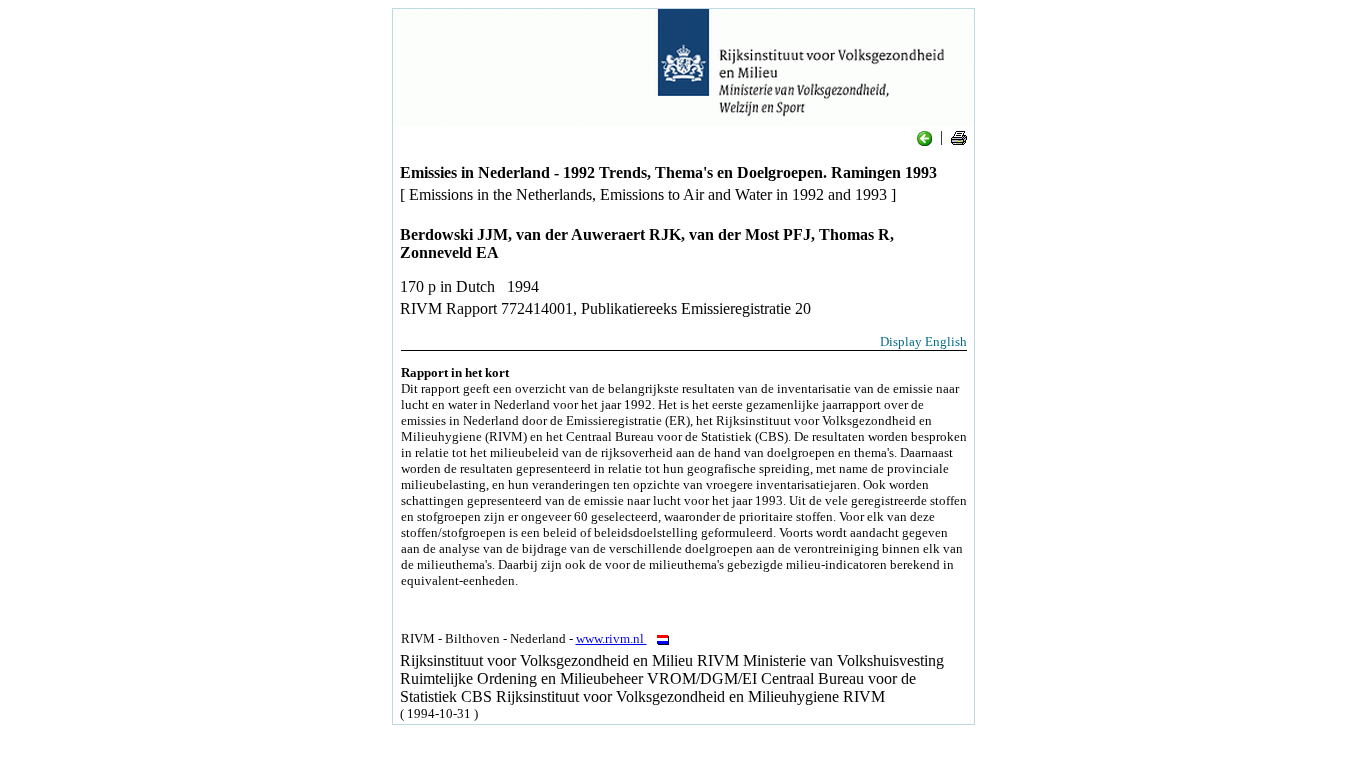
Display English (923, 341)
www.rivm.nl (611, 638)
